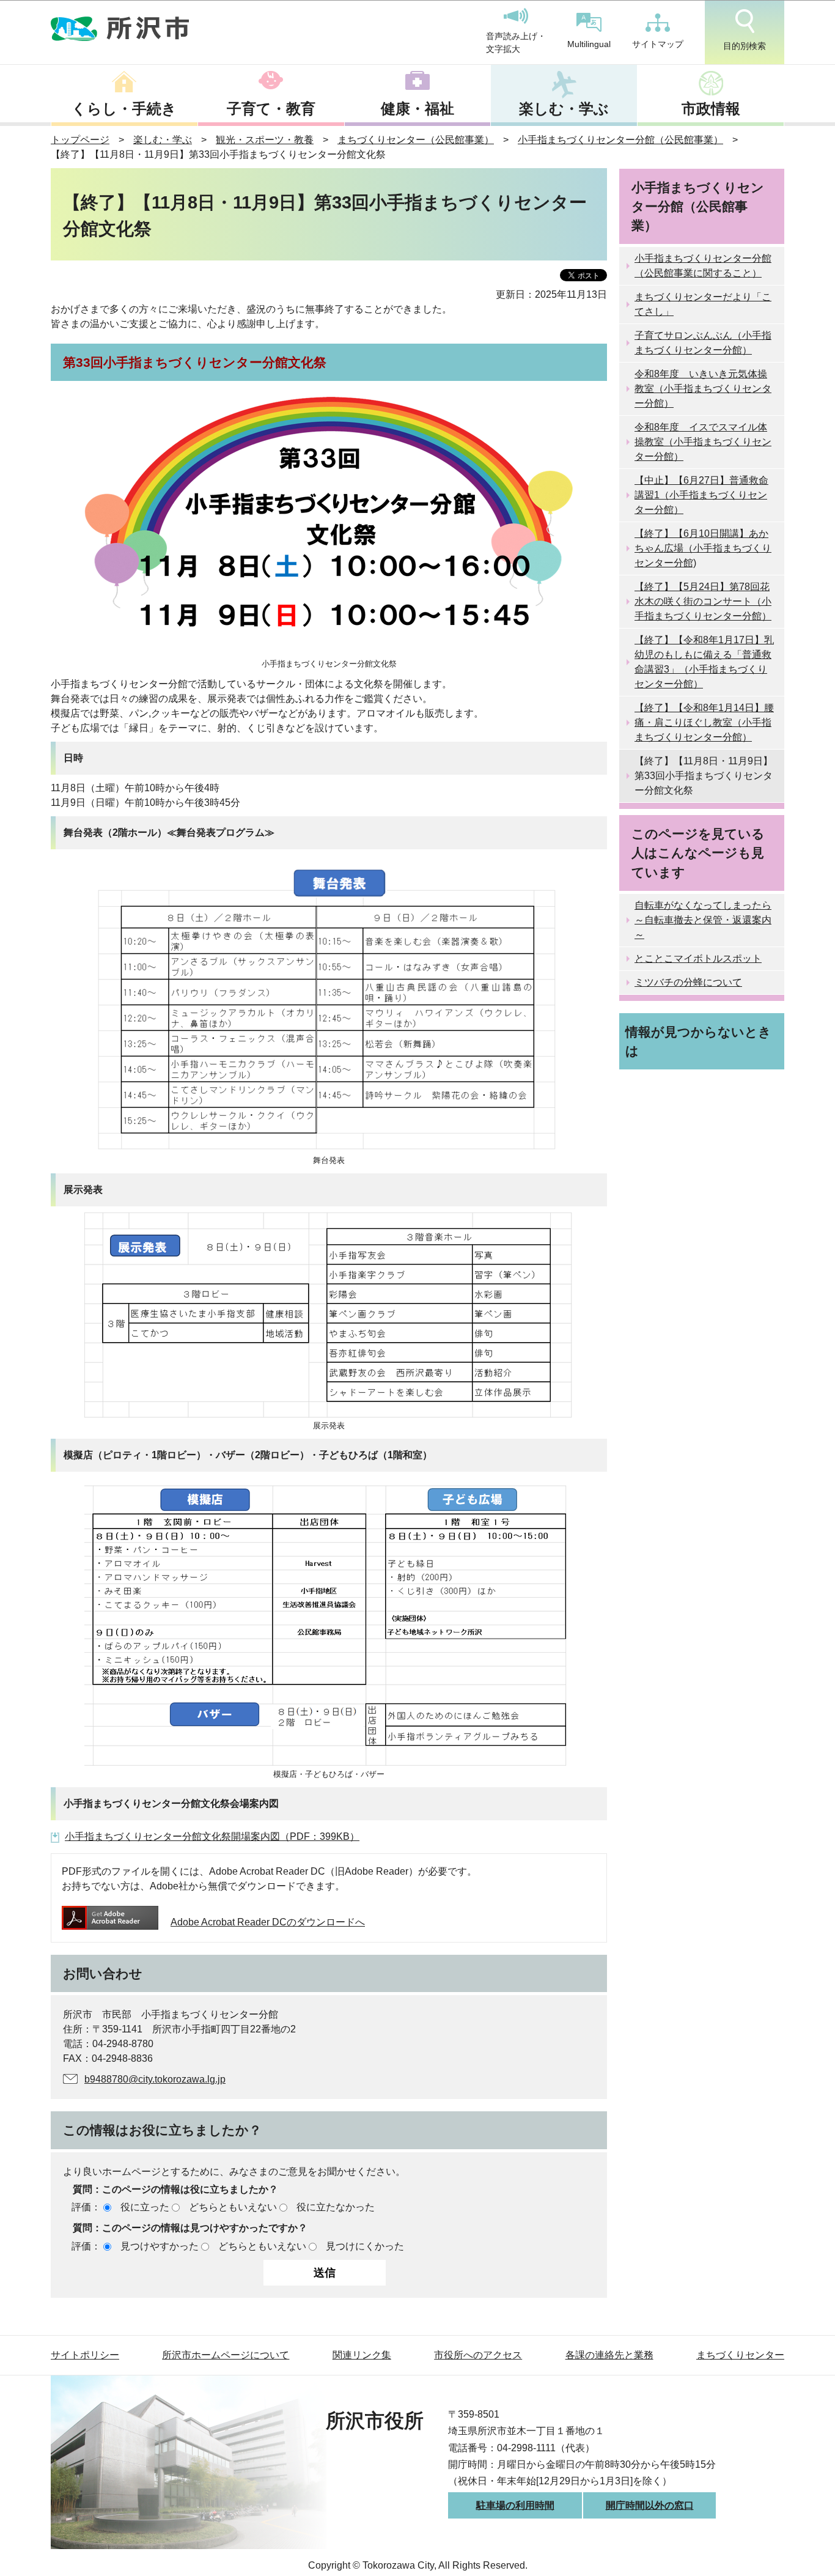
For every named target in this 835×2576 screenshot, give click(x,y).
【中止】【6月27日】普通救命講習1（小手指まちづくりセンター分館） (701, 495)
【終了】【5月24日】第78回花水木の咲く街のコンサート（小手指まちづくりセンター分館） (703, 601)
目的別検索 (745, 46)
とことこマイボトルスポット (698, 958)
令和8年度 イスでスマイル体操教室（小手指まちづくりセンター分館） (703, 442)
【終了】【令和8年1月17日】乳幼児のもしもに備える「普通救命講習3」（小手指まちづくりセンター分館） (704, 662)
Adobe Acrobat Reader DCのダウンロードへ (268, 1922)
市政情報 (711, 109)
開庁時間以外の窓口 (650, 2505)
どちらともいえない (233, 2207)
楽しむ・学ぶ (564, 109)
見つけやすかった (160, 2246)
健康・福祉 (417, 109)
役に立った (145, 2207)
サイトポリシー (85, 2355)
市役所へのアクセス (478, 2355)
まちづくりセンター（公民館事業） (416, 140)
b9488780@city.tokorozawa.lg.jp (155, 2079)
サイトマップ (658, 44)
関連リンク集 (362, 2355)
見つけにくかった (365, 2246)
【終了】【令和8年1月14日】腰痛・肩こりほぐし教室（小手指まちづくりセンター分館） (704, 722)
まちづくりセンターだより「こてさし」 (703, 304)
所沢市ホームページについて (226, 2355)
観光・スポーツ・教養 (265, 140)
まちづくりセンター (740, 2355)
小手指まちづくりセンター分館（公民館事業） (620, 140)
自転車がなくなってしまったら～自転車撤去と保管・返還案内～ (703, 920)
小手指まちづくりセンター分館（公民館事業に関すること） (703, 266)
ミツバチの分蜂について (688, 982)
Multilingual (589, 44)
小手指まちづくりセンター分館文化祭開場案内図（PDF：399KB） (212, 1836)
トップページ (80, 140)
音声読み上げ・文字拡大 (516, 43)
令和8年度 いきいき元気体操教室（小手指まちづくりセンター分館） (703, 389)
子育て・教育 (271, 109)
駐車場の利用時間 (515, 2505)
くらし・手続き (124, 109)
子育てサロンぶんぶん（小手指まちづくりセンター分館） (703, 343)
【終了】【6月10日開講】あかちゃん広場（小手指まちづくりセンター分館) (703, 548)
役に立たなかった (336, 2207)
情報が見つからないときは (698, 1041)
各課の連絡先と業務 (609, 2355)
